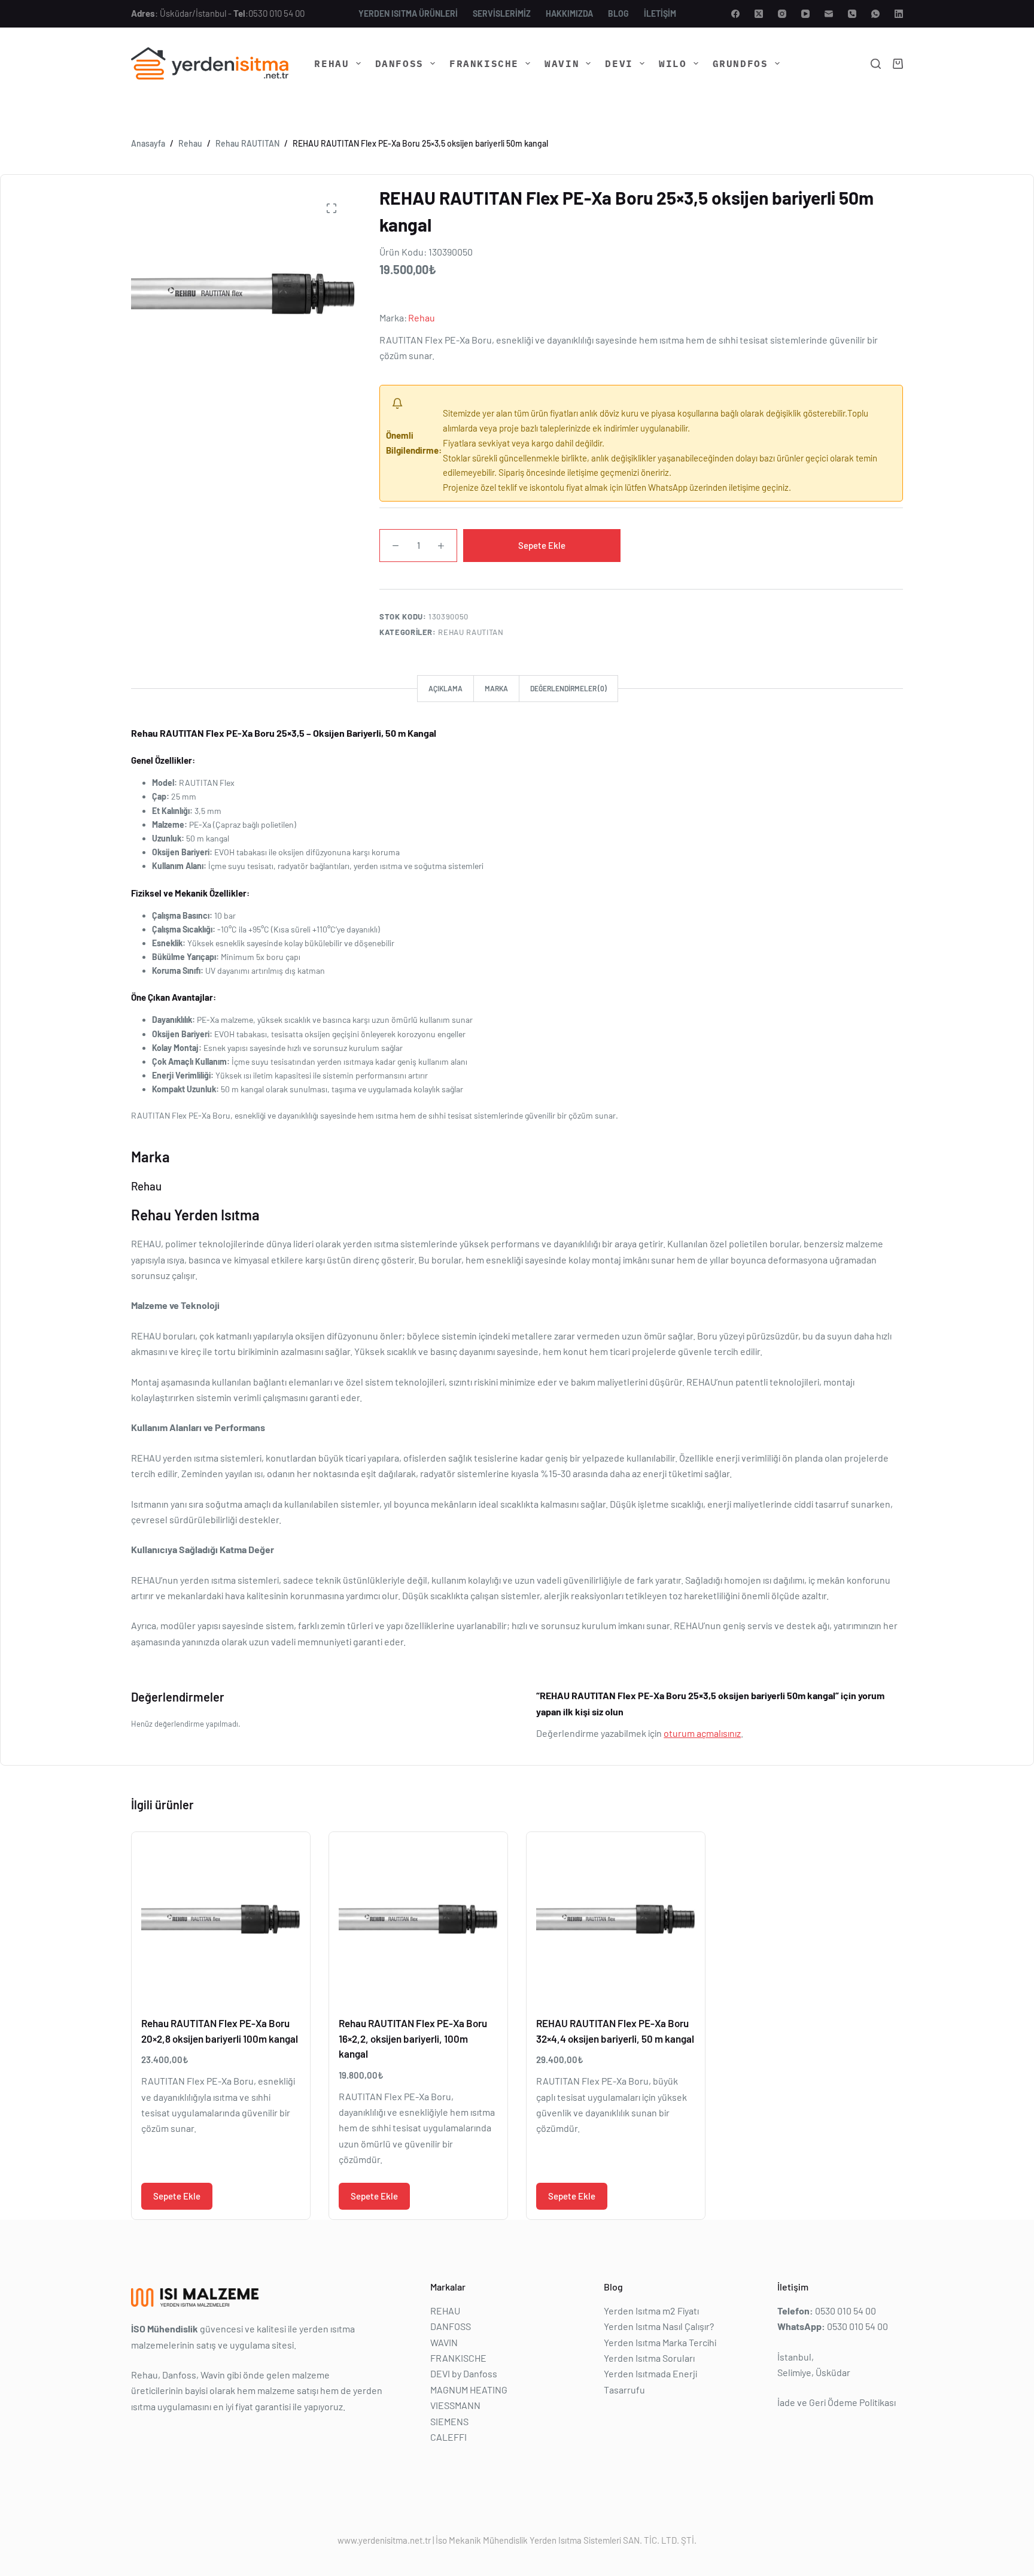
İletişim (660, 13)
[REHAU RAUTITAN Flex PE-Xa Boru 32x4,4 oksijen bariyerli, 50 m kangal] (616, 1921)
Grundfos (740, 63)
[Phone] (852, 14)
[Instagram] (782, 14)
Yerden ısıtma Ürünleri (408, 13)
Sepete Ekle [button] (177, 2196)
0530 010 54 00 (276, 13)
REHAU (332, 63)
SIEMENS (449, 2421)
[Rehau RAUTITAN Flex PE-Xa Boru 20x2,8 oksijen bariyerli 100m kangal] (221, 1921)
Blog (618, 13)
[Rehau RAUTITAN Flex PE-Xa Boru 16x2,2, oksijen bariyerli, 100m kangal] (418, 1921)
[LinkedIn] (899, 14)
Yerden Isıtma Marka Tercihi (660, 2342)
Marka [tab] (496, 688)
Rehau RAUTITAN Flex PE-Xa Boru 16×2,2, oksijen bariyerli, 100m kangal (413, 2038)
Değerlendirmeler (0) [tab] (568, 688)
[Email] (829, 14)
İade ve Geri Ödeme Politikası (837, 2402)
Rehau (422, 318)
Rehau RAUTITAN (471, 632)
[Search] (876, 64)
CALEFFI (448, 2437)
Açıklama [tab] (445, 688)
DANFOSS (399, 63)
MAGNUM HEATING (469, 2389)
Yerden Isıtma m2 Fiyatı (651, 2310)
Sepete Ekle (542, 545)
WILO (673, 63)
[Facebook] (735, 14)
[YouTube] (805, 14)
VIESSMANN (455, 2405)
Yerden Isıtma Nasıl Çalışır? (659, 2326)
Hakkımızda (569, 13)
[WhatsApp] (875, 14)
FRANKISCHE (484, 63)
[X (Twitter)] (759, 14)
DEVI (619, 63)
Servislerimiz (502, 13)
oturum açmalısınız (702, 1733)
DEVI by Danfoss (464, 2373)
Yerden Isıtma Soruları (649, 2358)
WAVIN (562, 63)
